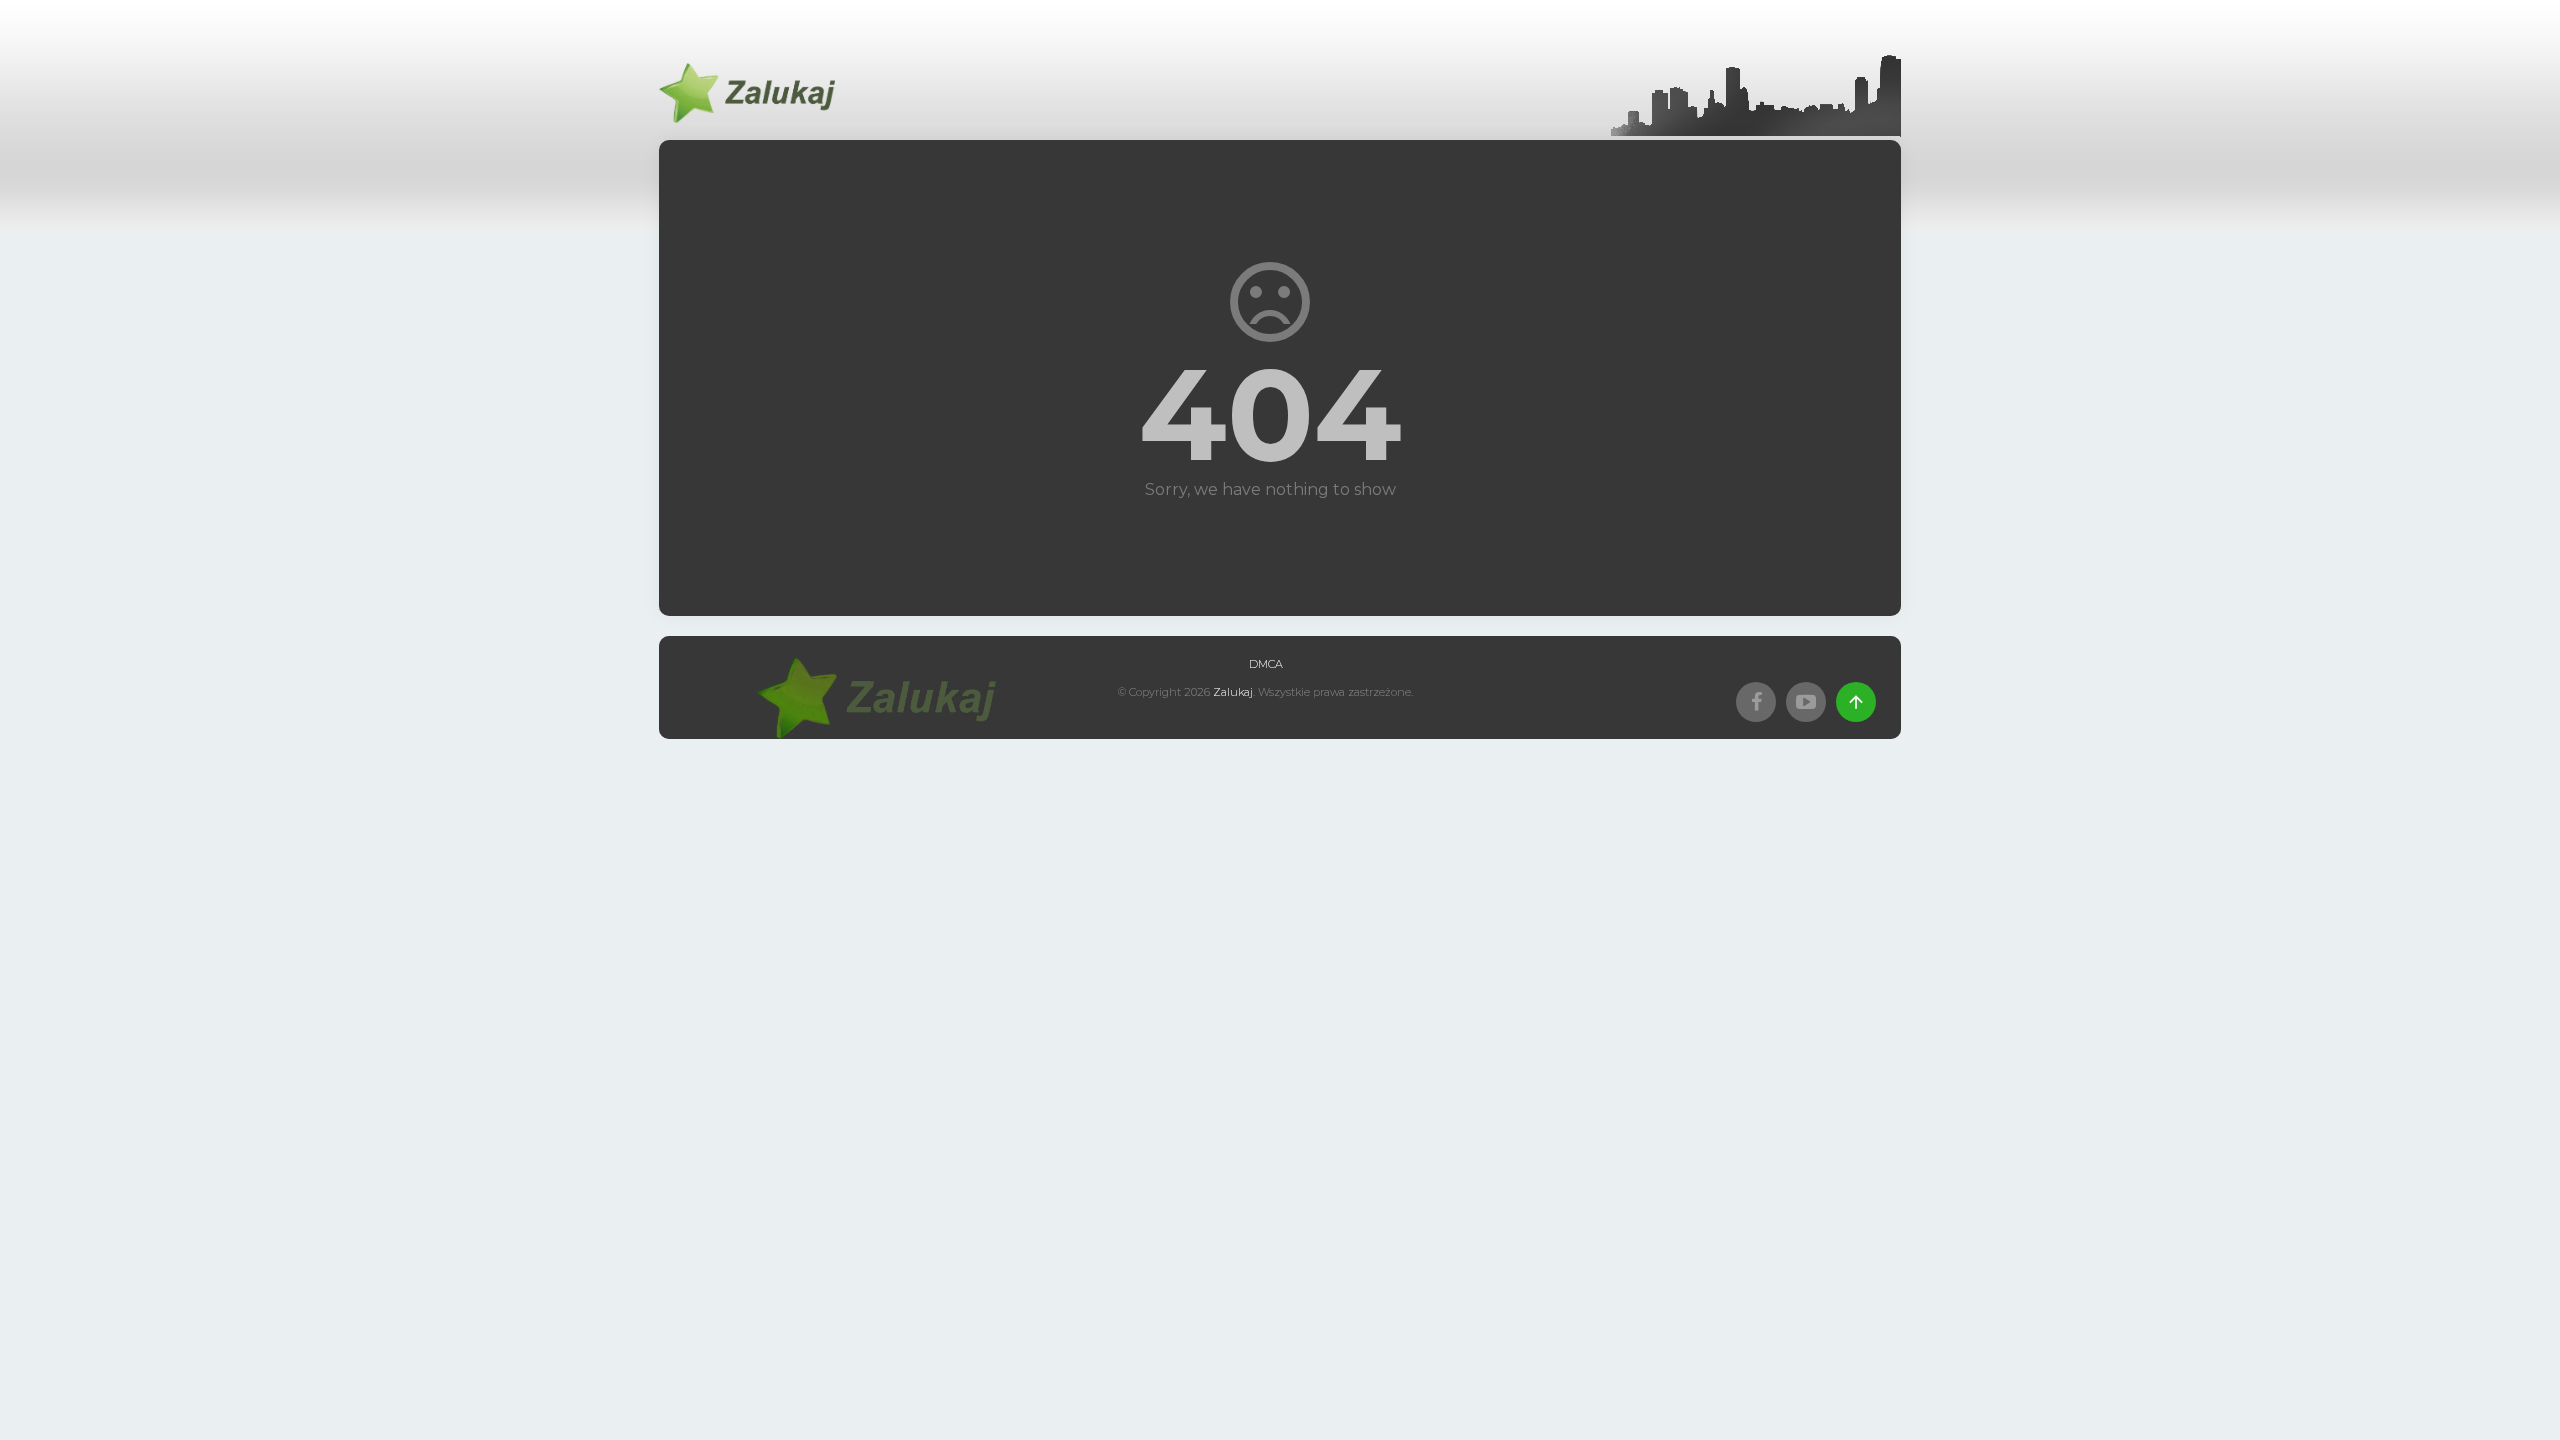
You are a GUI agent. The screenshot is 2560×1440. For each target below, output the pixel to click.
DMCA (1266, 664)
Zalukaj (1233, 692)
